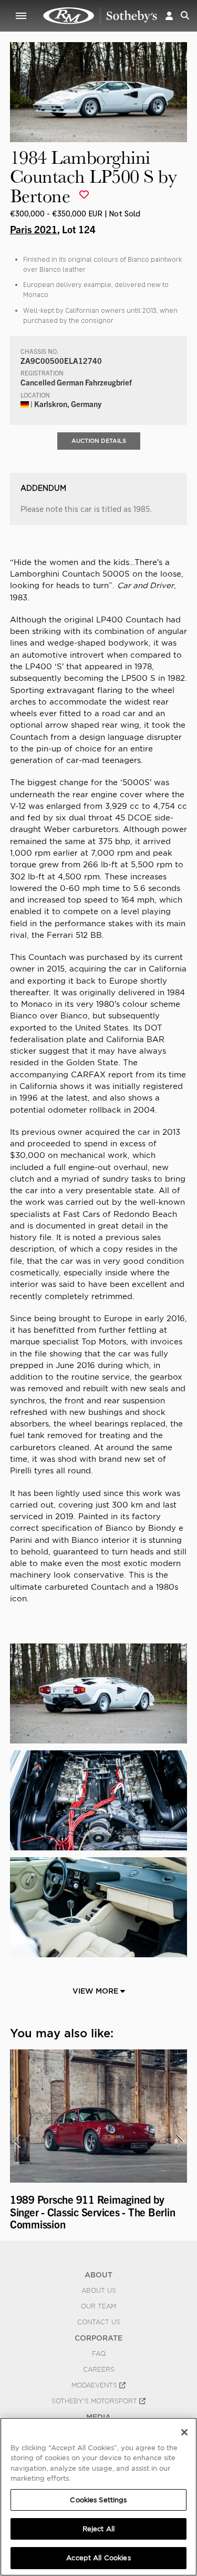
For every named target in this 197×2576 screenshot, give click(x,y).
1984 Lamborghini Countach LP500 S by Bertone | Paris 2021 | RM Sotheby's (100, 16)
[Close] (184, 2432)
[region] (98, 2497)
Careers (99, 2370)
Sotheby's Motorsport (95, 2401)
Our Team (98, 2306)
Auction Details (99, 441)
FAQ (99, 2354)
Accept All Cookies (98, 2558)
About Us (99, 2291)
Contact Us (99, 2322)
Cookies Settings (98, 2500)
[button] (169, 16)
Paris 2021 (34, 229)
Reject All (98, 2529)
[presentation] (17, 2141)
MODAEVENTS (95, 2385)
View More (96, 1991)
